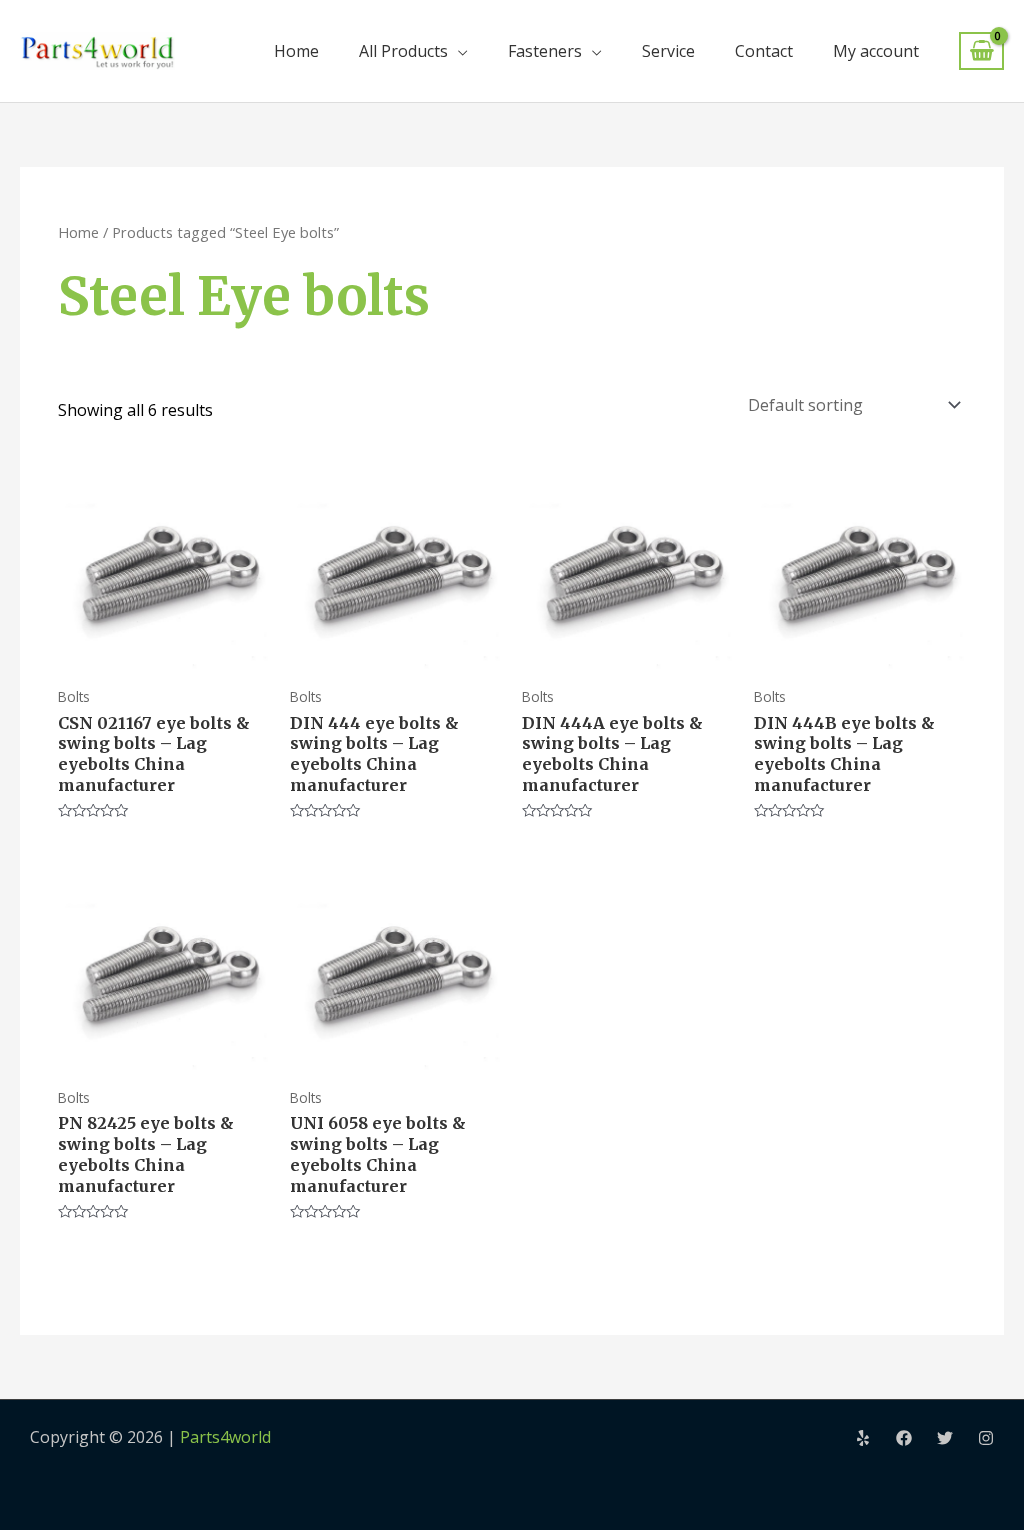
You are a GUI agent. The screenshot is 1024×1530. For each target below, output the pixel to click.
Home (296, 51)
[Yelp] (863, 1438)
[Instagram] (986, 1438)
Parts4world (225, 1437)
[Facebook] (904, 1438)
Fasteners (545, 51)
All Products (403, 51)
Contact (764, 51)
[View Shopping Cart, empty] (981, 51)
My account (876, 51)
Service (668, 51)
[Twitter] (945, 1438)
